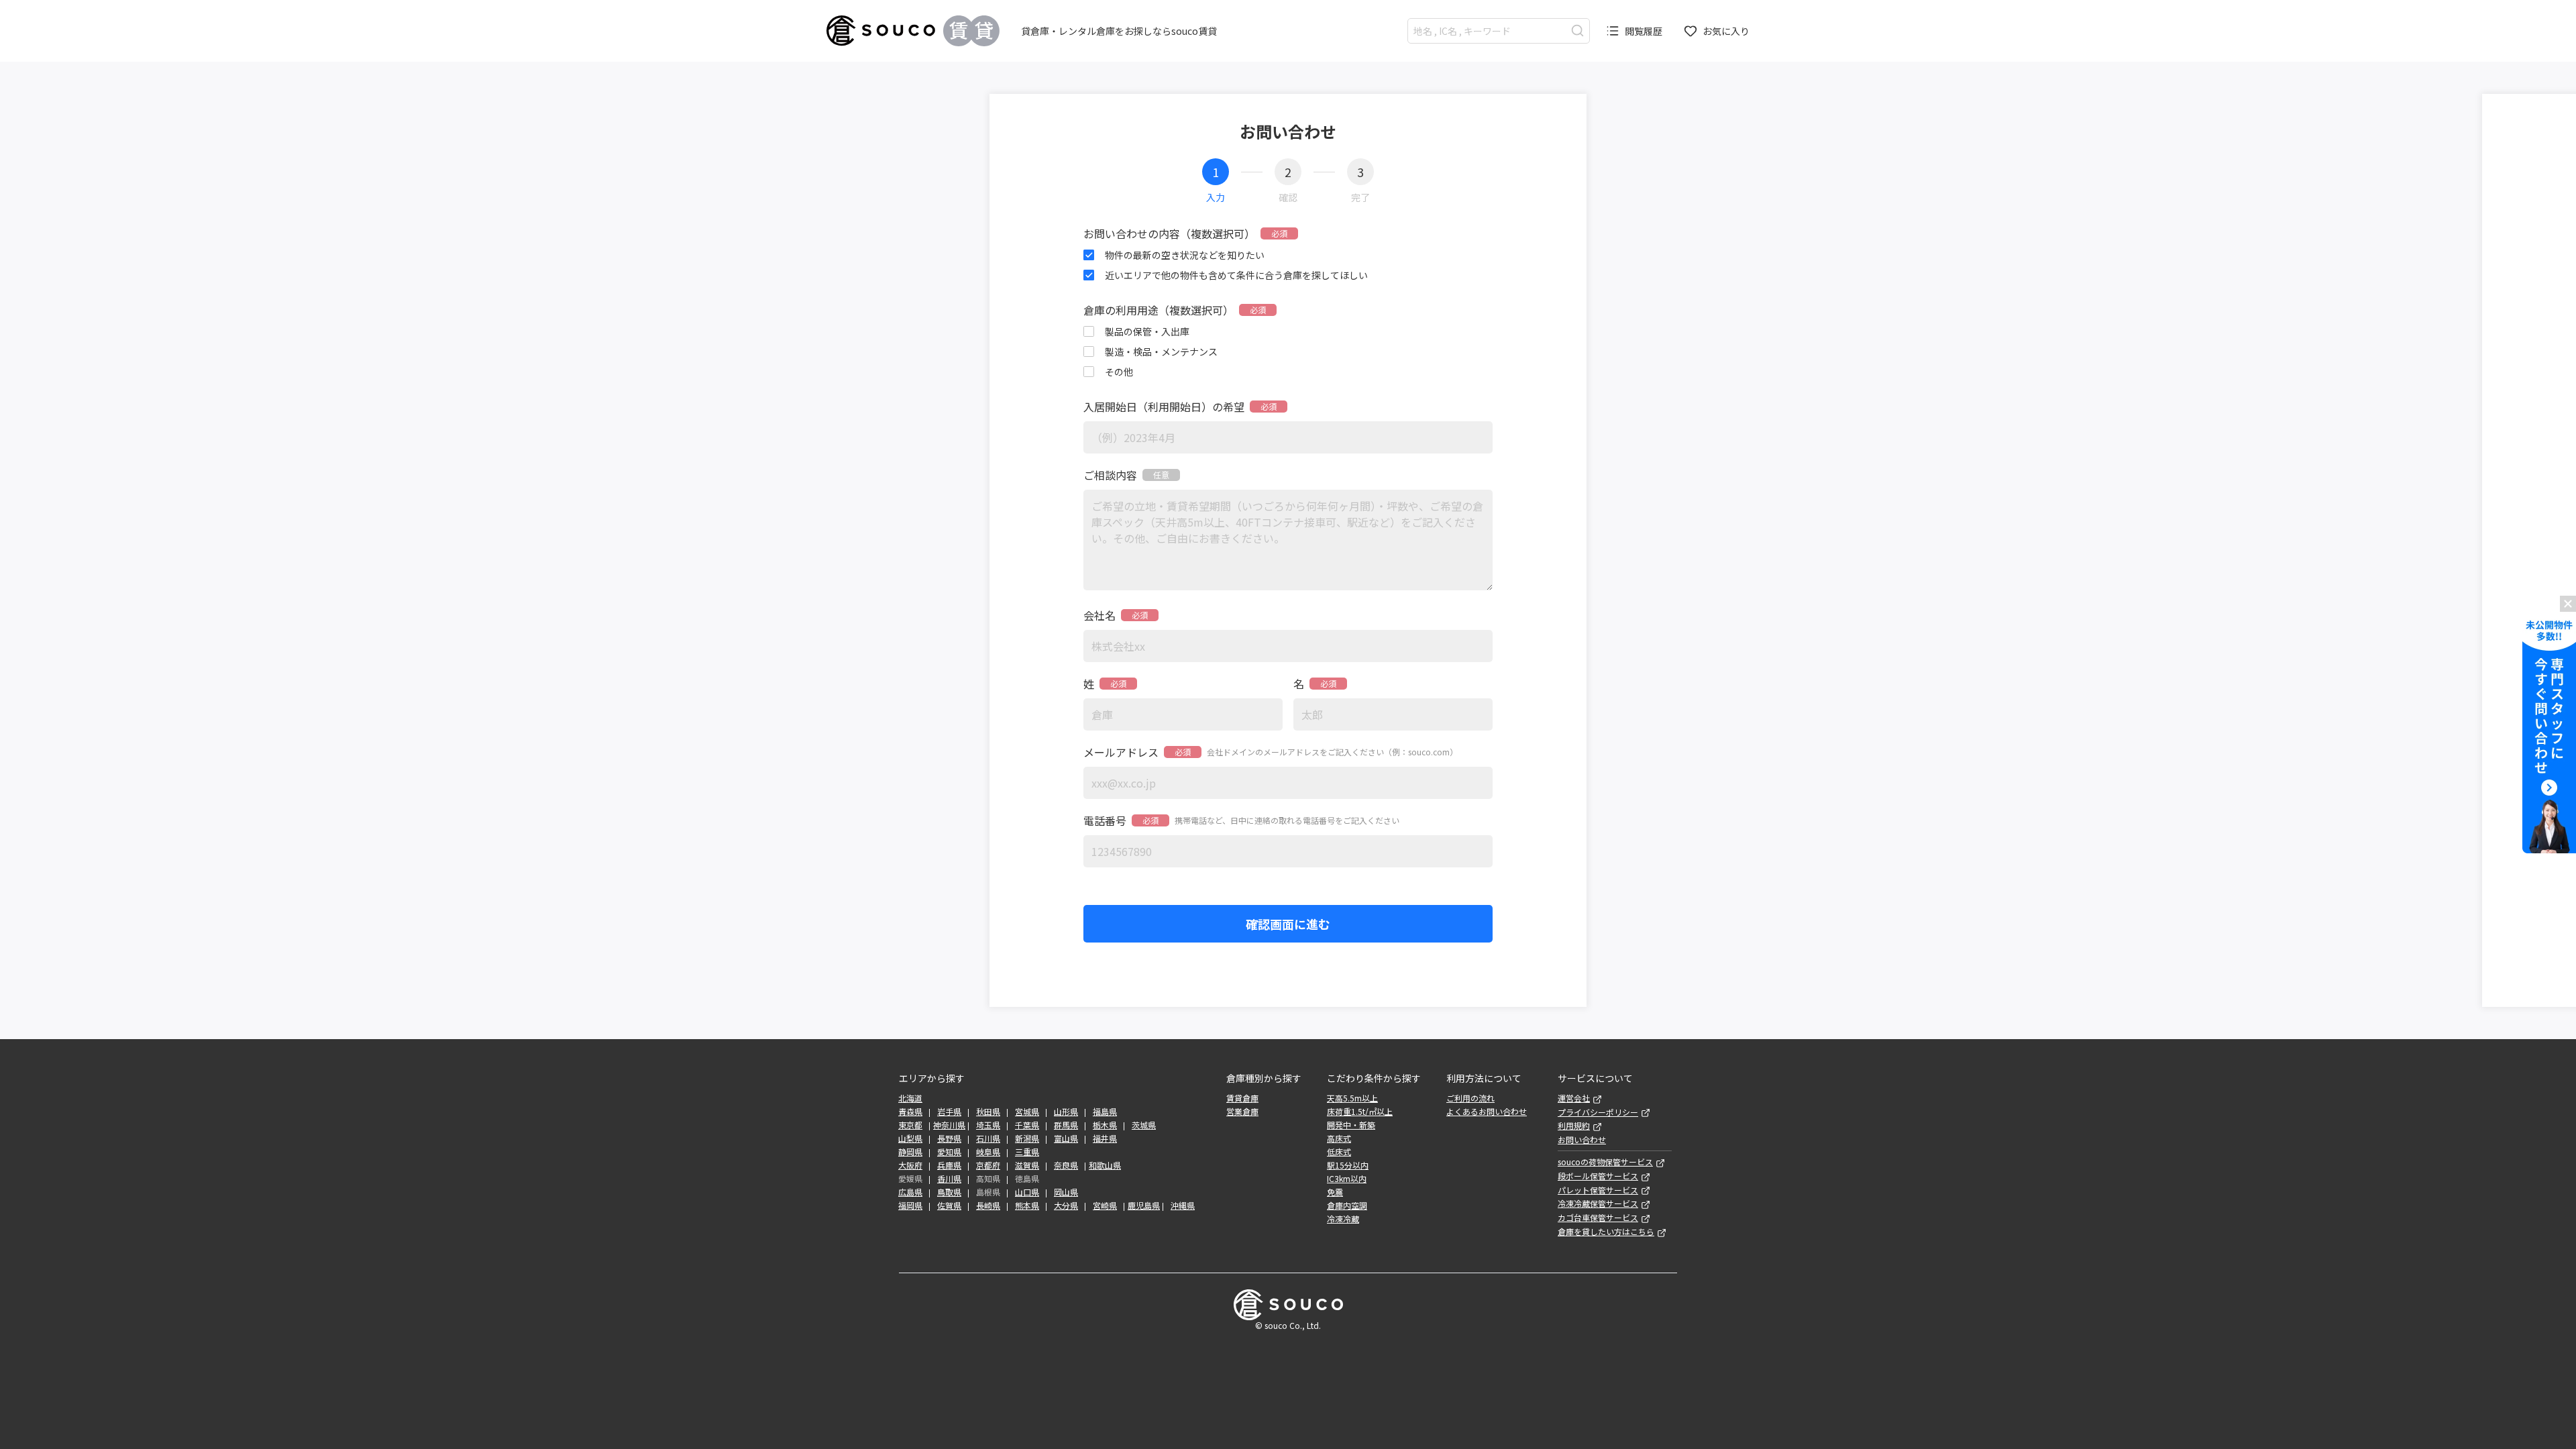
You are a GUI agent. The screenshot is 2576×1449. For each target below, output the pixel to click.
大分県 (1066, 1205)
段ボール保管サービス (1598, 1176)
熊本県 (1027, 1205)
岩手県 (949, 1112)
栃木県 (1105, 1125)
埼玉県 (988, 1125)
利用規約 (1574, 1126)
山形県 (1066, 1112)
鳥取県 (949, 1192)
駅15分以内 (1348, 1165)
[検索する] (1577, 31)
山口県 (1027, 1192)
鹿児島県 (1144, 1205)
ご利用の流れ (1470, 1098)
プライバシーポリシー (1598, 1112)
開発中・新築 (1351, 1125)
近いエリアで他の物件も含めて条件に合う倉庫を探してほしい (1236, 275)
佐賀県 (949, 1205)
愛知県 (949, 1152)
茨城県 (1144, 1125)
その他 (1119, 372)
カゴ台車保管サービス (1598, 1218)
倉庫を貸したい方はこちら (1606, 1232)
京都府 (988, 1165)
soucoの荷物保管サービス (1605, 1162)
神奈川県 (949, 1125)
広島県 (910, 1192)
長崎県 (988, 1205)
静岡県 (910, 1152)
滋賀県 (1027, 1165)
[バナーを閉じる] (2568, 604)
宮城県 (1027, 1112)
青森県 (910, 1112)
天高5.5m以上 (1352, 1098)
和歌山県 (1105, 1165)
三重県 (1027, 1152)
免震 (1335, 1192)
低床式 (1339, 1152)
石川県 (988, 1138)
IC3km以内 (1347, 1179)
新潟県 (1027, 1138)
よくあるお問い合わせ (1487, 1112)
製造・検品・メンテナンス (1161, 352)
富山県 (1066, 1138)
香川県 (949, 1179)
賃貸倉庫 (1242, 1098)
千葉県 (1027, 1125)
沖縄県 (1183, 1205)
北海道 (910, 1098)
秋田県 (988, 1112)
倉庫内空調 (1347, 1205)
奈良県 (1066, 1165)
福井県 (1105, 1138)
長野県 (949, 1138)
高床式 (1339, 1138)
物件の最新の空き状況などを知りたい (1185, 255)
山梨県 (910, 1138)
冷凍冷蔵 (1343, 1219)
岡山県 (1066, 1192)
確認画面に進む (1288, 924)
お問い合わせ (1582, 1140)
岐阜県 (988, 1152)
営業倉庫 (1242, 1112)
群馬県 (1066, 1125)
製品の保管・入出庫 (1147, 331)
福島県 (1105, 1112)
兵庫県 (949, 1165)
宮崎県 (1105, 1205)
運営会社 (1574, 1098)
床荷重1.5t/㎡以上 (1360, 1112)
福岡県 (910, 1205)
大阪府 (910, 1165)
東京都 (910, 1125)
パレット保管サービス (1598, 1190)
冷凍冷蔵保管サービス (1598, 1203)
